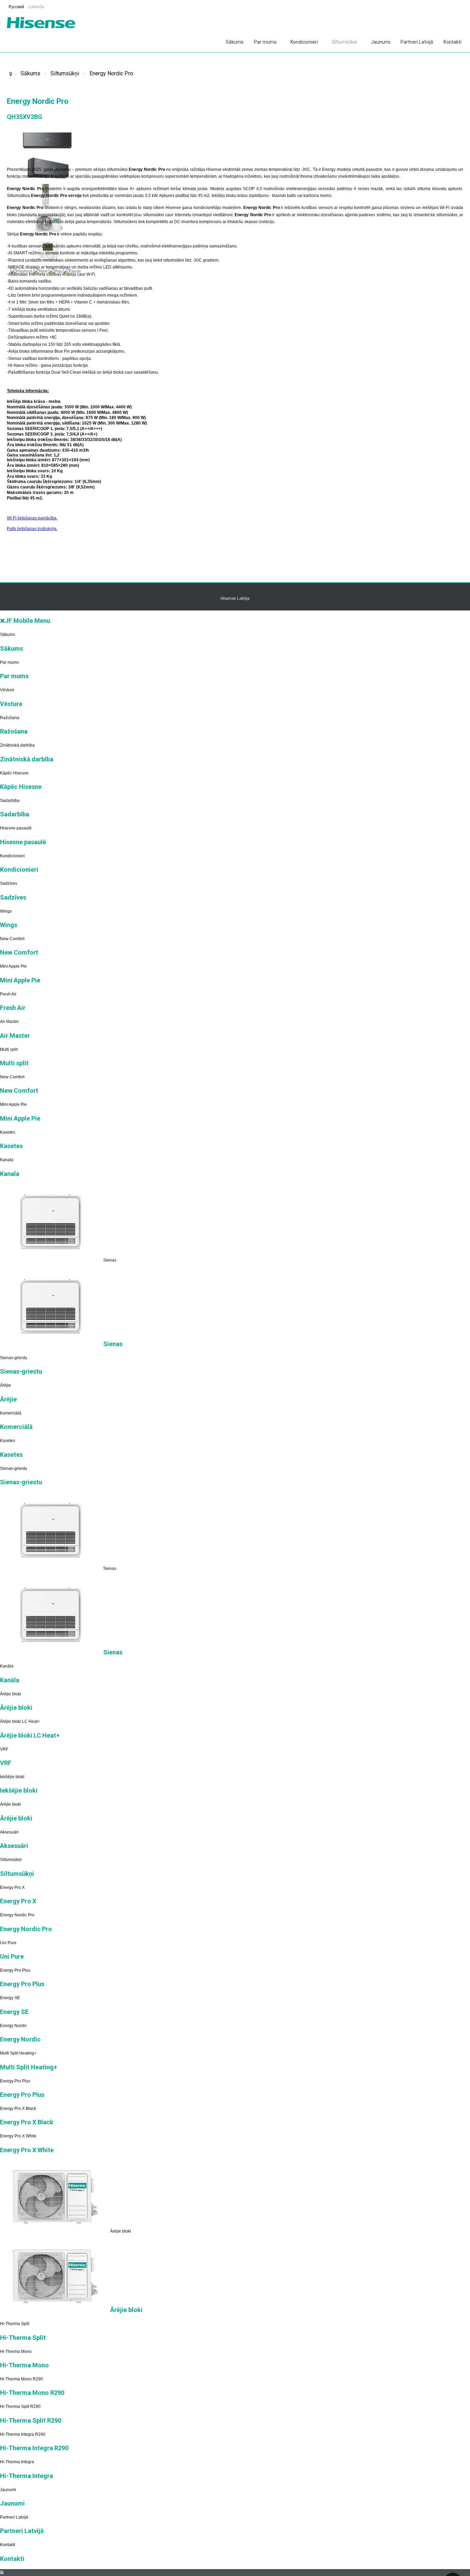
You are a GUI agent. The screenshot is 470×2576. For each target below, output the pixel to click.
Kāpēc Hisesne (14, 773)
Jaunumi (381, 42)
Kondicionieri (304, 42)
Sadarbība (10, 801)
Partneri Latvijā (417, 42)
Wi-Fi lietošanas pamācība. (32, 518)
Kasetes (8, 1132)
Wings (6, 911)
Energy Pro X (12, 1887)
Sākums (235, 42)
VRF (4, 1749)
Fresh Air (8, 994)
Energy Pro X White (18, 2136)
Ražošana (10, 718)
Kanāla (7, 1666)
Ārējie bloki (10, 1694)
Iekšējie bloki (12, 1777)
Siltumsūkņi (344, 42)
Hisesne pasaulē (16, 828)
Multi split (9, 1049)
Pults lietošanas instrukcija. (32, 529)
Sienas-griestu (14, 1358)
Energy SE (10, 1998)
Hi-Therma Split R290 (20, 2407)
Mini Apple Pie (13, 966)
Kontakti (452, 42)
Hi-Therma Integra (17, 2462)
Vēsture (7, 690)
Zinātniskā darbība (17, 745)
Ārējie (6, 1385)
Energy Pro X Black (18, 2109)
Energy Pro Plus (15, 1970)
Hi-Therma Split (15, 2324)
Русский (17, 7)
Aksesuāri (9, 1832)
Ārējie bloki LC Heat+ (20, 1721)
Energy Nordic (13, 2026)
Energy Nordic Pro (111, 73)
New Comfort (12, 939)
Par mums (265, 42)
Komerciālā (11, 1413)
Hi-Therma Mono (16, 2352)
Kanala (7, 1160)
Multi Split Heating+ (18, 2053)
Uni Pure (8, 1943)
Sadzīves (9, 883)
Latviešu (36, 7)
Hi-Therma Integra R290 (23, 2434)
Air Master (9, 1022)
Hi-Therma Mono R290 (22, 2379)
